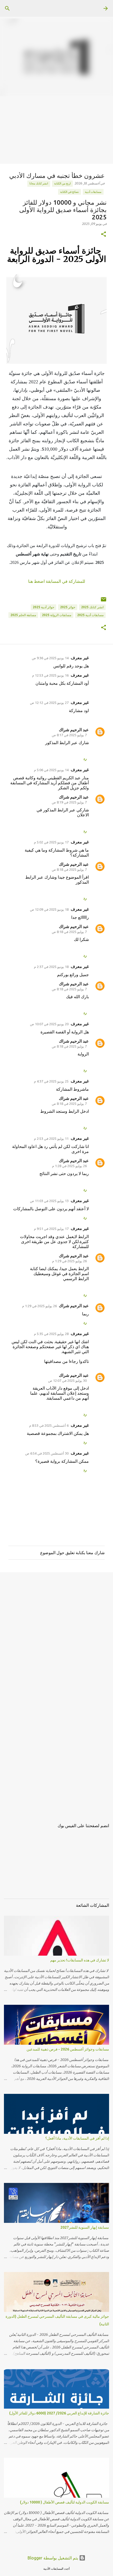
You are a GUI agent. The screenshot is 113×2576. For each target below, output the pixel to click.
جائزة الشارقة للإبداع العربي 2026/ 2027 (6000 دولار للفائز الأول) (59, 2413)
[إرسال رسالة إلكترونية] (104, 601)
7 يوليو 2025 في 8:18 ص (69, 869)
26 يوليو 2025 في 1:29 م (69, 1261)
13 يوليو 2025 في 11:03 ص (49, 1201)
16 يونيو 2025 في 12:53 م (50, 675)
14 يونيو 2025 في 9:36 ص (50, 658)
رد (85, 759)
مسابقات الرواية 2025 (57, 615)
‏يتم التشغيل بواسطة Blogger (53, 2558)
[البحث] (7, 8)
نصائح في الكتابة (70, 192)
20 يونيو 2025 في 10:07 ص (49, 1024)
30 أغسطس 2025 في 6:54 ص (47, 1453)
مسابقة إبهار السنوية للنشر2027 (85, 2227)
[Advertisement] (56, 153)
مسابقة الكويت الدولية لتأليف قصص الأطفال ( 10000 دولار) (65, 2502)
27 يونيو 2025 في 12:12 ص (49, 703)
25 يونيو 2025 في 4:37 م (51, 1081)
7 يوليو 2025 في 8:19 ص (69, 802)
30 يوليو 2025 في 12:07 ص (67, 1380)
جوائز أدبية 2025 (43, 607)
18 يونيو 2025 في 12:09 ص (49, 909)
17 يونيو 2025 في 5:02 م (51, 842)
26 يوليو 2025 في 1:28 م (69, 1166)
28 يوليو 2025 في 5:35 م (51, 1334)
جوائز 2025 (68, 607)
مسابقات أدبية (93, 192)
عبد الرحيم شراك (74, 730)
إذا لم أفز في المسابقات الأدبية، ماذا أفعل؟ (77, 2138)
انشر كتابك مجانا (39, 183)
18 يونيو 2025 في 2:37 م (51, 967)
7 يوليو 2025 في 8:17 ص (69, 735)
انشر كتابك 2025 (92, 607)
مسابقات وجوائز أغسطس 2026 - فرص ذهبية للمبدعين (68, 2049)
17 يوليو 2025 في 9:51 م (51, 1229)
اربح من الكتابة (62, 183)
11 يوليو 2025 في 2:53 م (51, 1138)
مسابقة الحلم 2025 (23, 615)
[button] (104, 235)
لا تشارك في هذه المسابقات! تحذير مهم (80, 1960)
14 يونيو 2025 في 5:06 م (51, 770)
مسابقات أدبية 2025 (90, 615)
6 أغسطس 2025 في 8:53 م (49, 1425)
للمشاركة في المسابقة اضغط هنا (57, 581)
